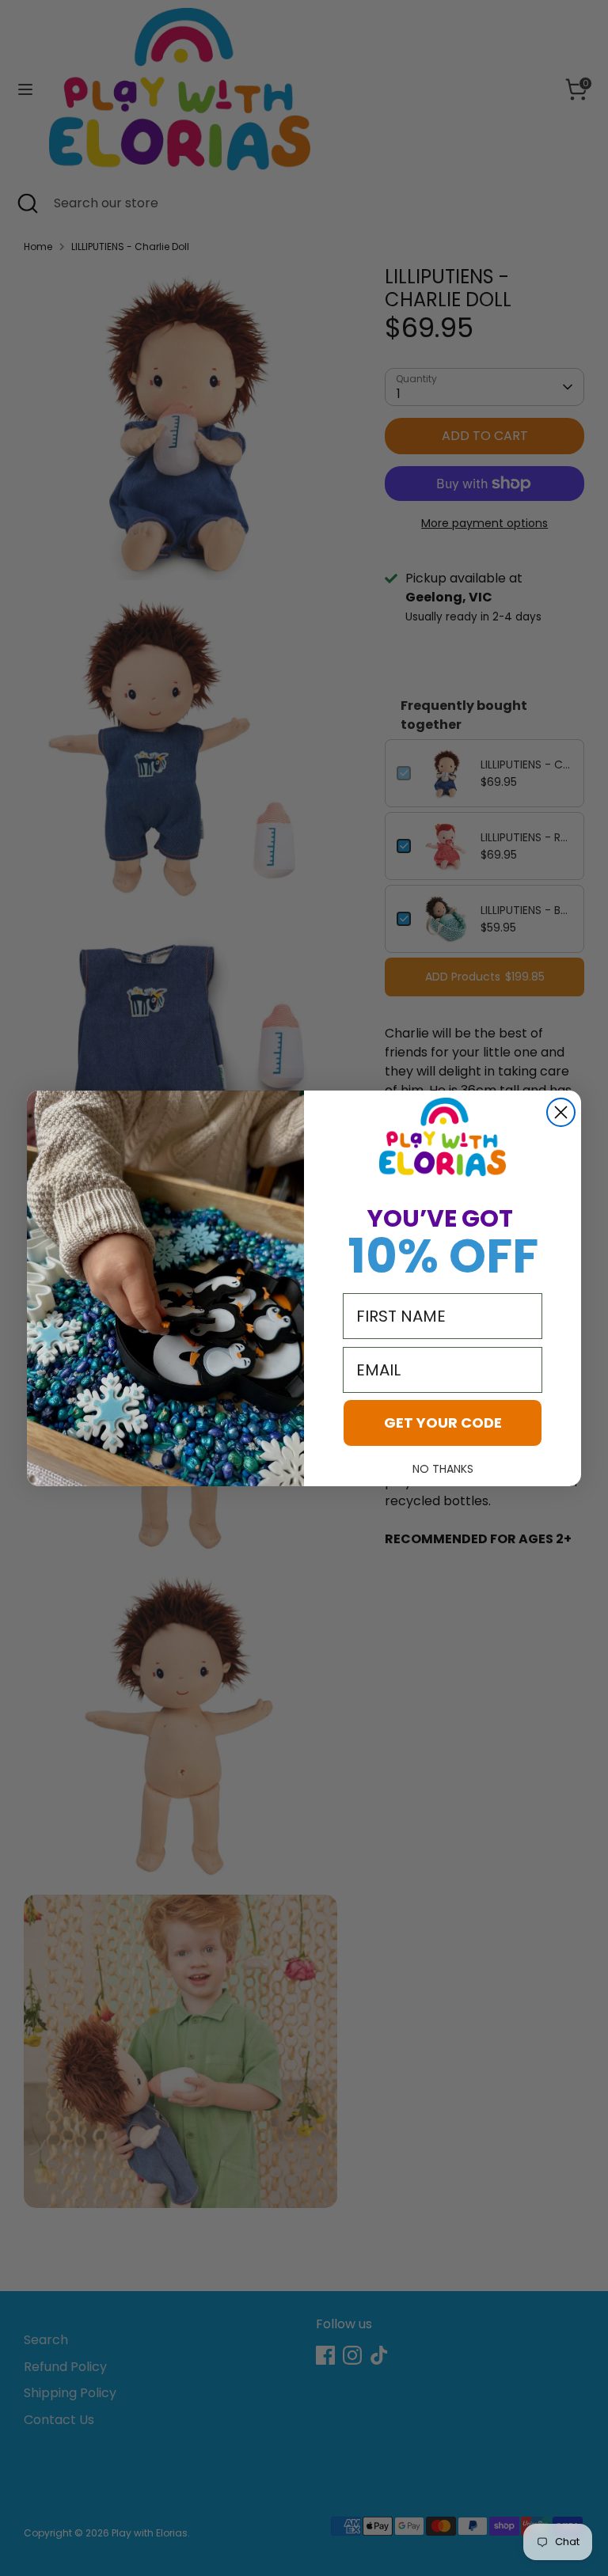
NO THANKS (443, 1469)
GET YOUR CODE (443, 1423)
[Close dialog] (561, 1112)
